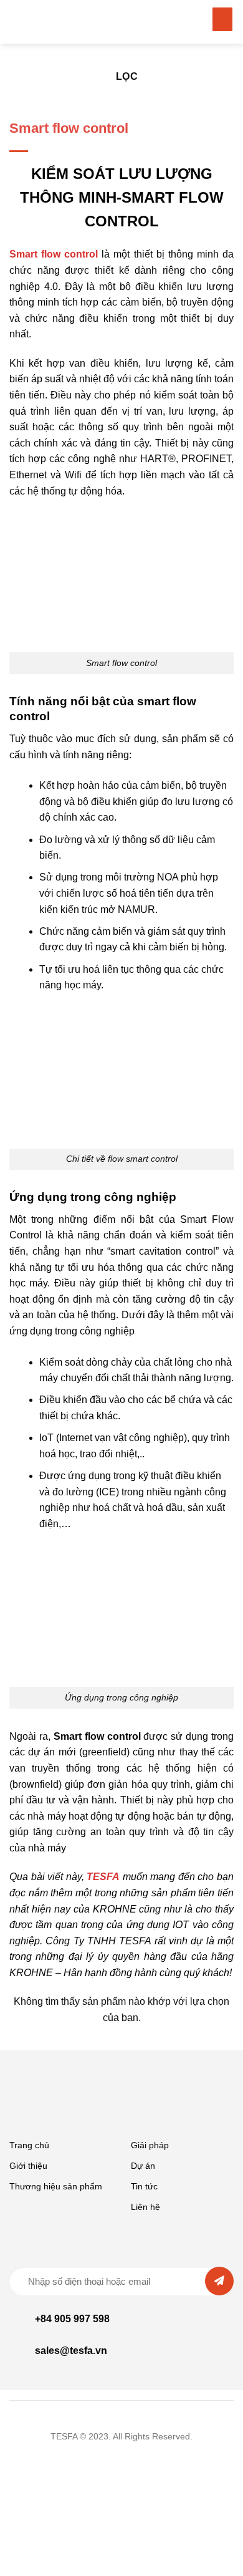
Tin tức (144, 2186)
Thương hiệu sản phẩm (56, 2186)
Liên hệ (145, 2207)
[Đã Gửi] (219, 2281)
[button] (223, 19)
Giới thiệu (28, 2166)
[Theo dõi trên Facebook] (140, 2460)
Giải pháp (150, 2145)
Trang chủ (29, 2145)
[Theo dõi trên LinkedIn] (121, 2460)
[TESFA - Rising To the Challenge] (59, 22)
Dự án (143, 2166)
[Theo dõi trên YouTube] (103, 2460)
